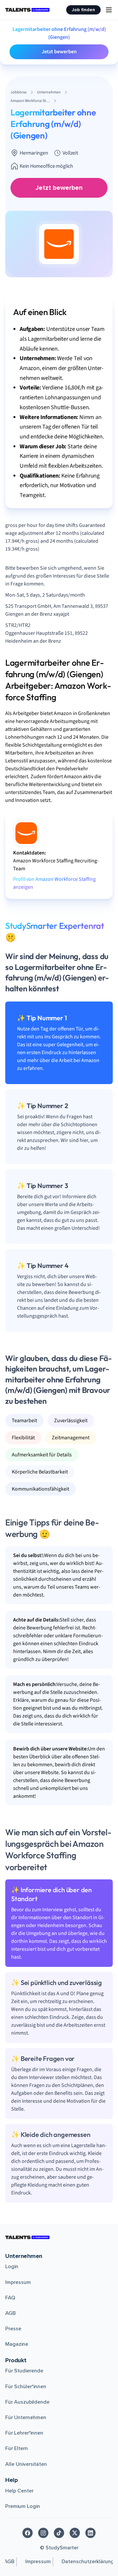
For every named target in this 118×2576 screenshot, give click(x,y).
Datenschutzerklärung (88, 2562)
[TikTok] (59, 2533)
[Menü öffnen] (109, 10)
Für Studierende (24, 2371)
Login (12, 2266)
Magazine (17, 2344)
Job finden (83, 10)
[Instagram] (43, 2533)
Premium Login (23, 2506)
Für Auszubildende (27, 2402)
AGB (10, 2313)
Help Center (19, 2491)
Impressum (18, 2282)
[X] (75, 2533)
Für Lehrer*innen (24, 2433)
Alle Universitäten (26, 2464)
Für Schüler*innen (26, 2387)
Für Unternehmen (26, 2417)
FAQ (10, 2298)
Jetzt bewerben (59, 52)
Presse (13, 2329)
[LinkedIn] (90, 2533)
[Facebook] (28, 2533)
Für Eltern (17, 2448)
